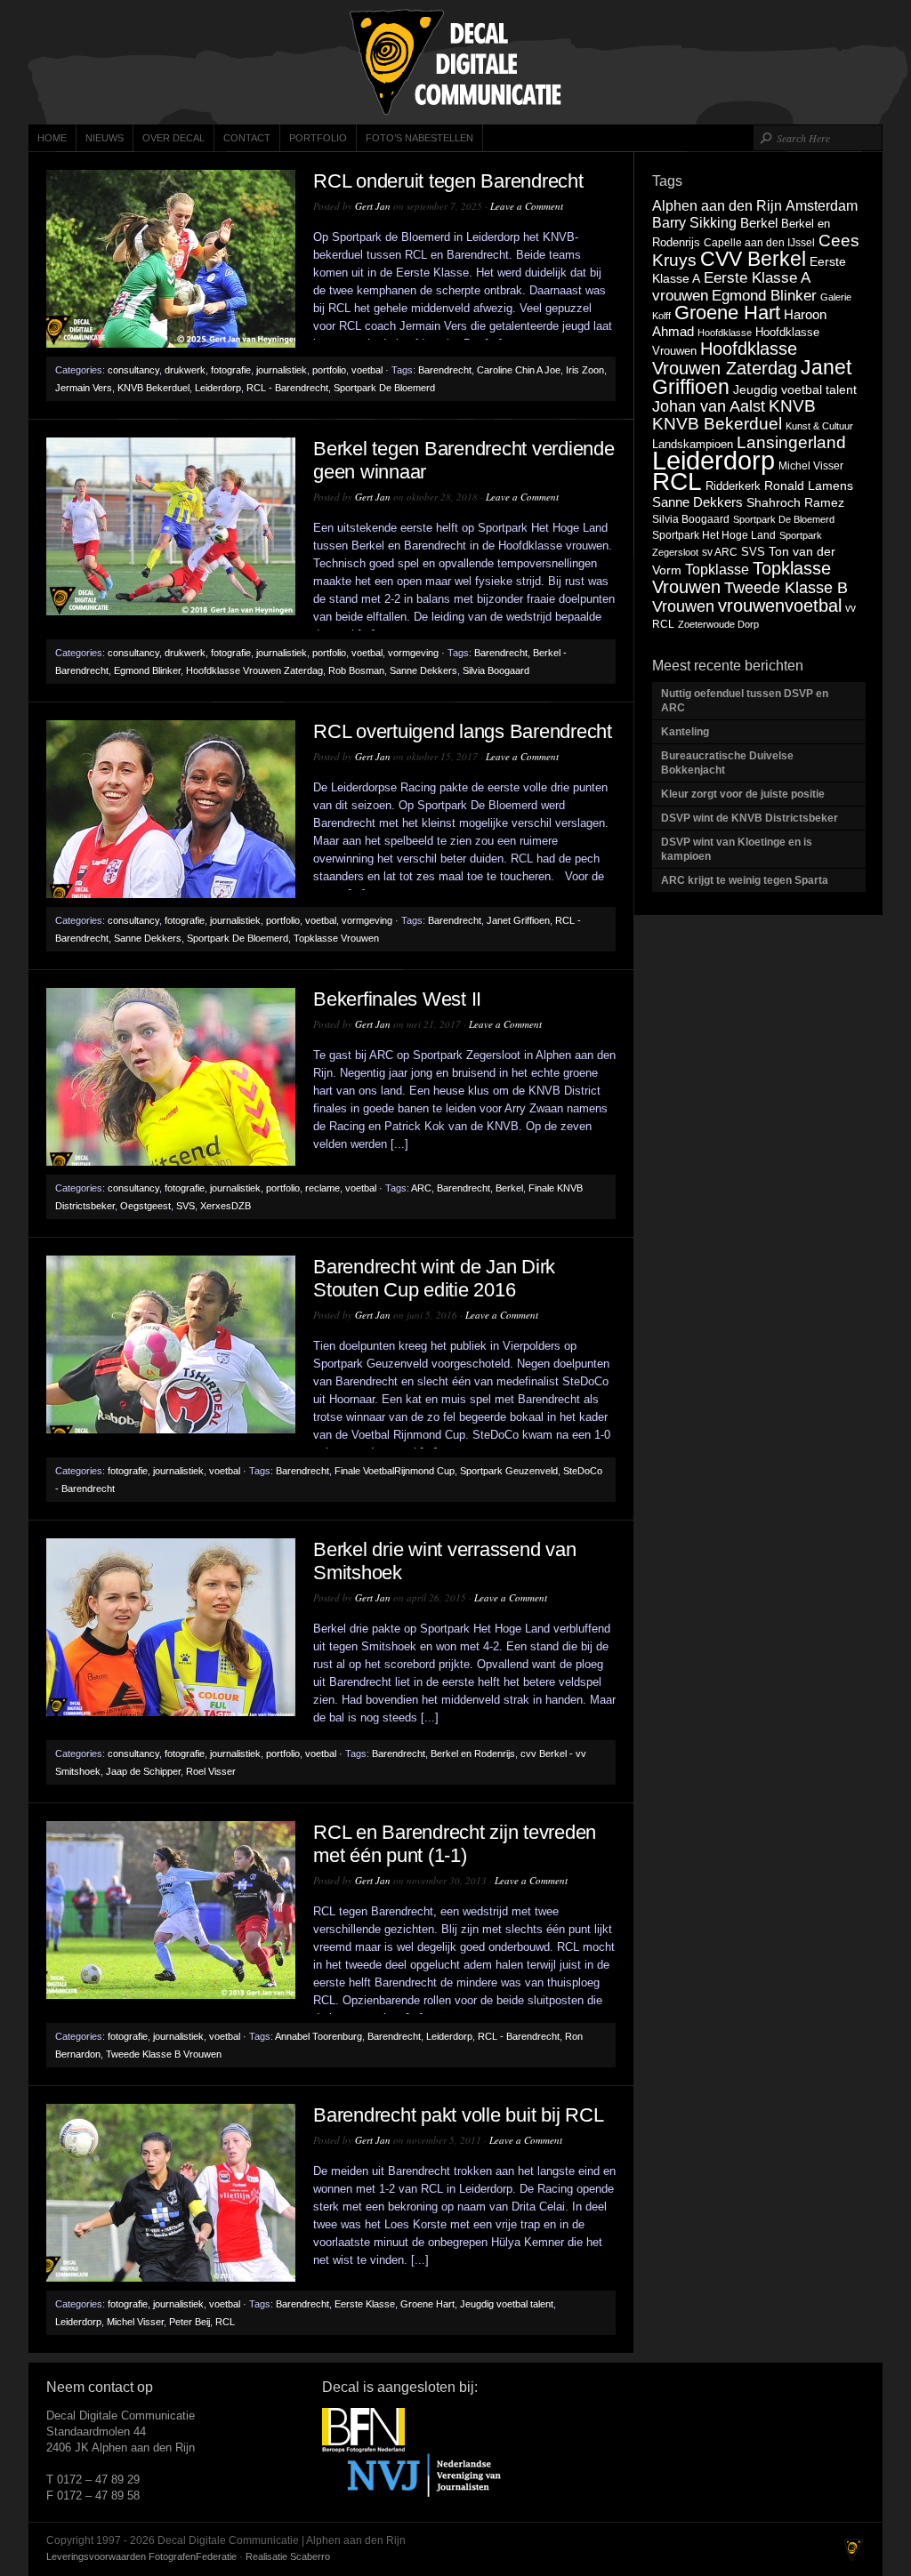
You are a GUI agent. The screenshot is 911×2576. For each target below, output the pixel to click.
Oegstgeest (145, 1206)
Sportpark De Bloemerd (384, 388)
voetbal (367, 370)
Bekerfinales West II (397, 999)
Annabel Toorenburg (318, 2036)
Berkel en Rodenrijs (473, 1753)
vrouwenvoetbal (780, 606)
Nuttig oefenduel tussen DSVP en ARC (745, 701)
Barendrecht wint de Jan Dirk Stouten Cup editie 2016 (434, 1278)
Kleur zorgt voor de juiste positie (744, 794)
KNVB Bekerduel (153, 388)
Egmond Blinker (147, 670)
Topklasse (717, 570)
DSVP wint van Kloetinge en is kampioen (737, 849)
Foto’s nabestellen (419, 138)
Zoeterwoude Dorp (718, 624)
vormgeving (413, 653)
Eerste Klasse (365, 2304)
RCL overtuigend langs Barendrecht (463, 731)
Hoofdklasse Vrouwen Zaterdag (254, 670)
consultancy (133, 370)
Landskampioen (693, 444)
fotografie (231, 370)
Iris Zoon (585, 370)
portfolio (329, 370)
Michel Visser (135, 2322)
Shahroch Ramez (795, 503)
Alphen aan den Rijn (717, 205)
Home (52, 138)
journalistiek (282, 370)
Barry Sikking (694, 223)
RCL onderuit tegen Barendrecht (448, 181)
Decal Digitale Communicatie (455, 62)
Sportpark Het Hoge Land (714, 535)
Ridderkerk (733, 486)
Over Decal (173, 138)
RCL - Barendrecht (287, 388)
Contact (247, 138)
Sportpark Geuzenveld (509, 1471)
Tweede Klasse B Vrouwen (164, 2054)
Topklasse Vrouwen (336, 938)
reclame (322, 1188)
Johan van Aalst (709, 406)
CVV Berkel (753, 259)
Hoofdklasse (725, 333)
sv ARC (720, 552)
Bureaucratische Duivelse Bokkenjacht (727, 763)
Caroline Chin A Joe (519, 370)
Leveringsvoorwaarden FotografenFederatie (141, 2556)
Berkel (509, 1188)
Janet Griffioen (518, 920)
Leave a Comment (527, 206)
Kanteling (686, 732)
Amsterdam (822, 205)
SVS (185, 1206)
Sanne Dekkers (423, 670)
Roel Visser (211, 1771)
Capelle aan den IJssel (759, 243)
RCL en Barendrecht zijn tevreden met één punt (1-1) (455, 1844)
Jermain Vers (84, 388)
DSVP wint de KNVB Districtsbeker (750, 818)
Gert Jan (373, 206)
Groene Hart (427, 2304)
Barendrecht (445, 370)
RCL (225, 2322)
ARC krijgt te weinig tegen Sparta (745, 880)
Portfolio (318, 138)
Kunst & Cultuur (819, 426)
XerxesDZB (226, 1206)
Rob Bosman (356, 670)
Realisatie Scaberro (288, 2556)
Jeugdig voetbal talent (507, 2304)
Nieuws (105, 138)
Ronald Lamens (809, 486)
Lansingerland (791, 442)
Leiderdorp (218, 388)
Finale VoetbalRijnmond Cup (395, 1471)
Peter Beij (189, 2322)
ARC (421, 1188)
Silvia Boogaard (496, 670)
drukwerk (185, 370)
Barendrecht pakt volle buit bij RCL (458, 2115)
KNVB (792, 406)
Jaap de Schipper (143, 1771)
